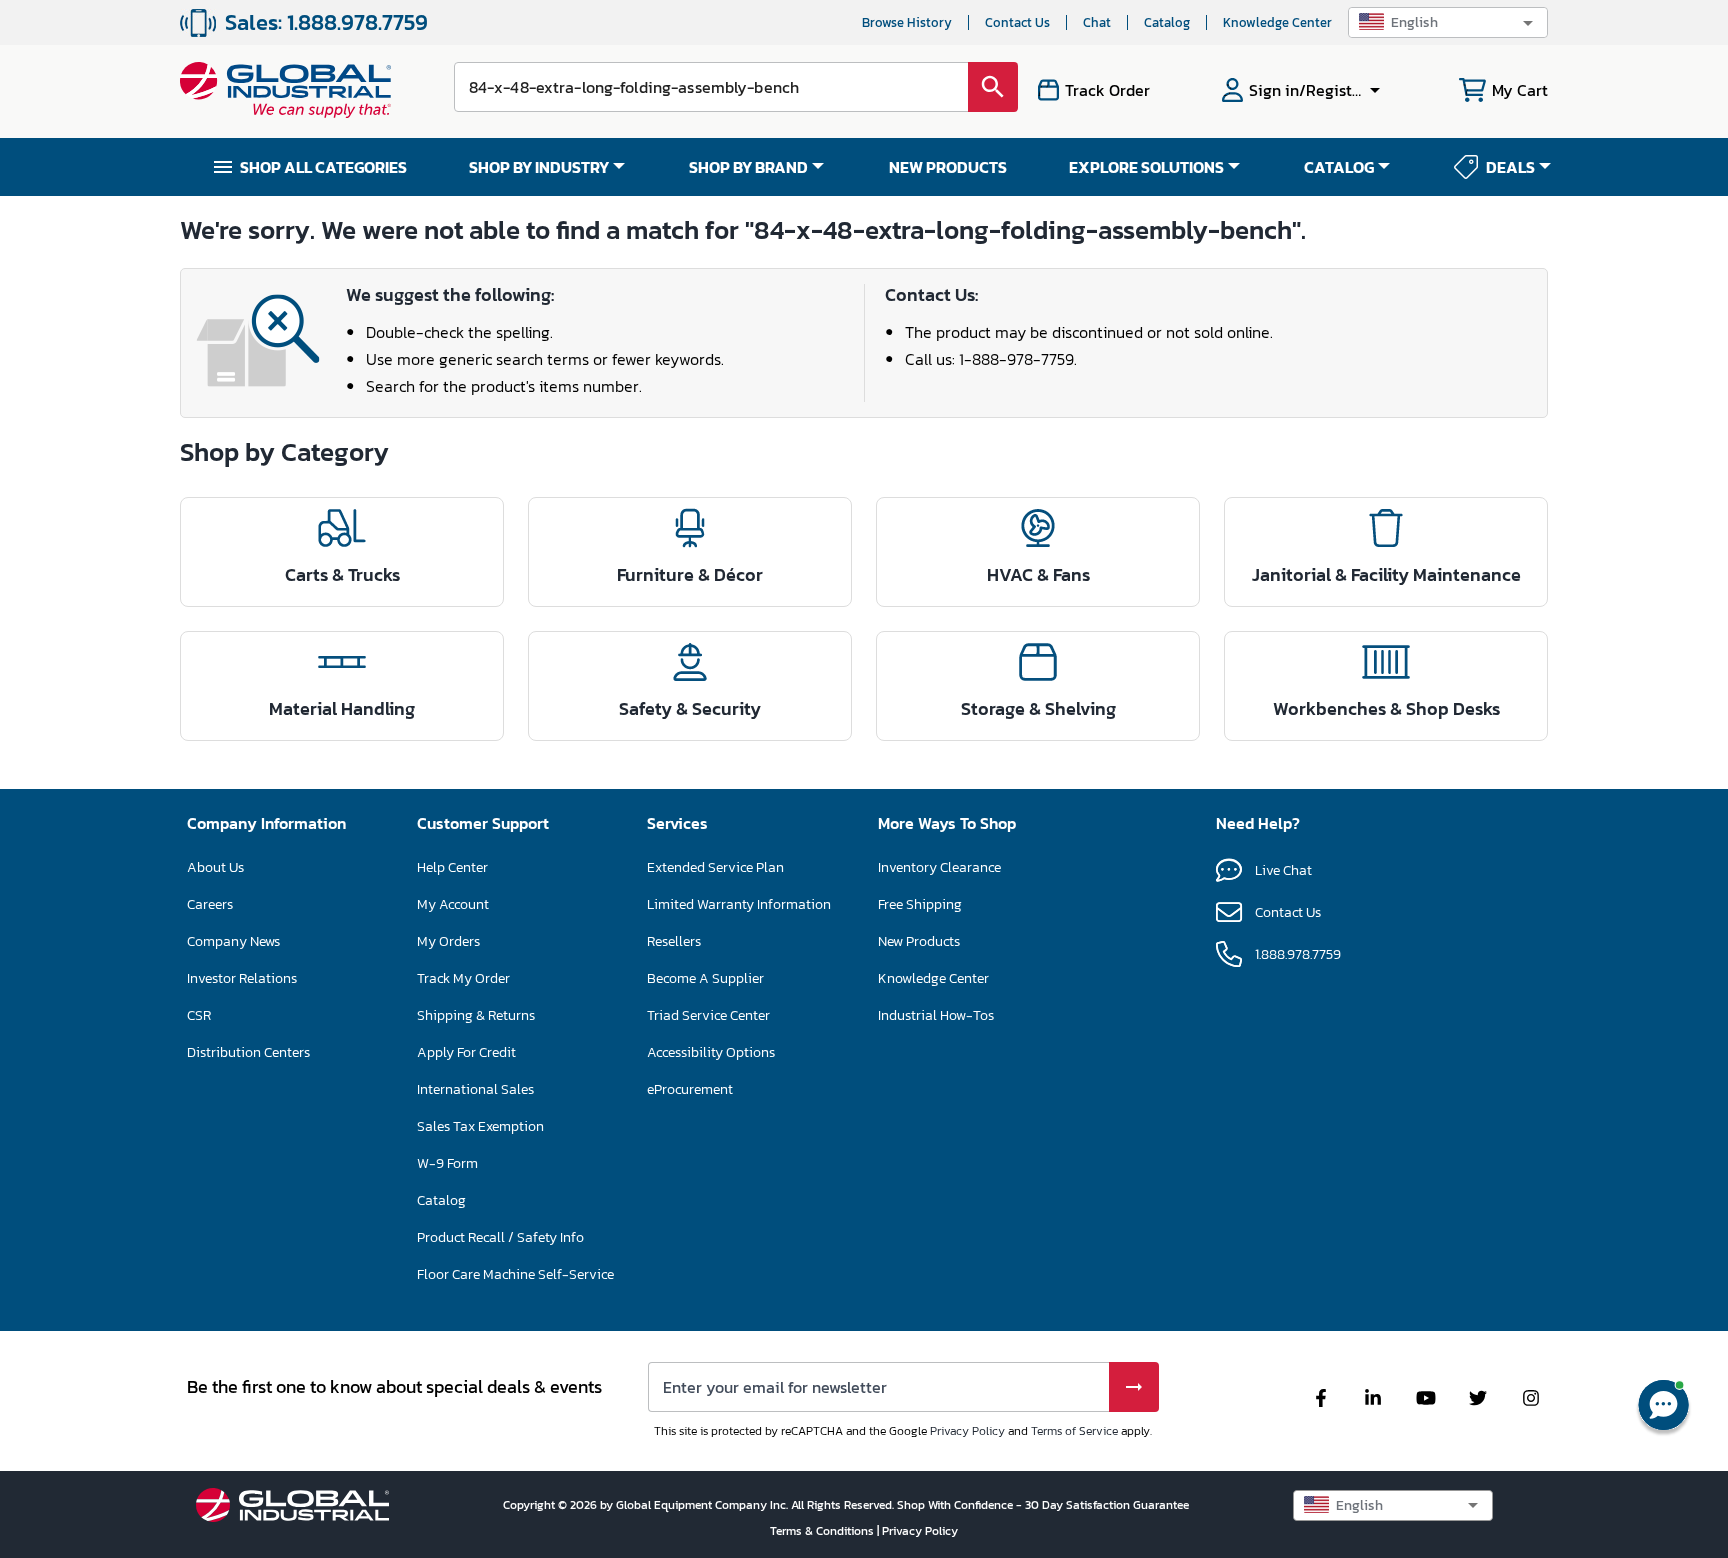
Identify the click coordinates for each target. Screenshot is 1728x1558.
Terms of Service (1074, 1431)
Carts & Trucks (342, 574)
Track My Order (463, 978)
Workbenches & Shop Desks (1386, 708)
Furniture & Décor (690, 574)
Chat (1097, 22)
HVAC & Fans (1038, 574)
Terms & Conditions (823, 1531)
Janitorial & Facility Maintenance (1386, 574)
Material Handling (342, 708)
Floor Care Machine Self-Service (515, 1274)
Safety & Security (690, 708)
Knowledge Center (1277, 22)
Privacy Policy (967, 1431)
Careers (210, 904)
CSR (199, 1015)
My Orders (448, 941)
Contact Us (1017, 22)
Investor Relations (242, 978)
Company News (233, 941)
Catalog (1167, 22)
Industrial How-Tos (936, 1015)
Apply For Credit (466, 1052)
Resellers (674, 941)
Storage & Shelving (1038, 708)
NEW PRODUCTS (948, 167)
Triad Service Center (708, 1015)
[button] (1448, 22)
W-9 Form (447, 1163)
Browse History (907, 22)
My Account (453, 904)
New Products (919, 941)
